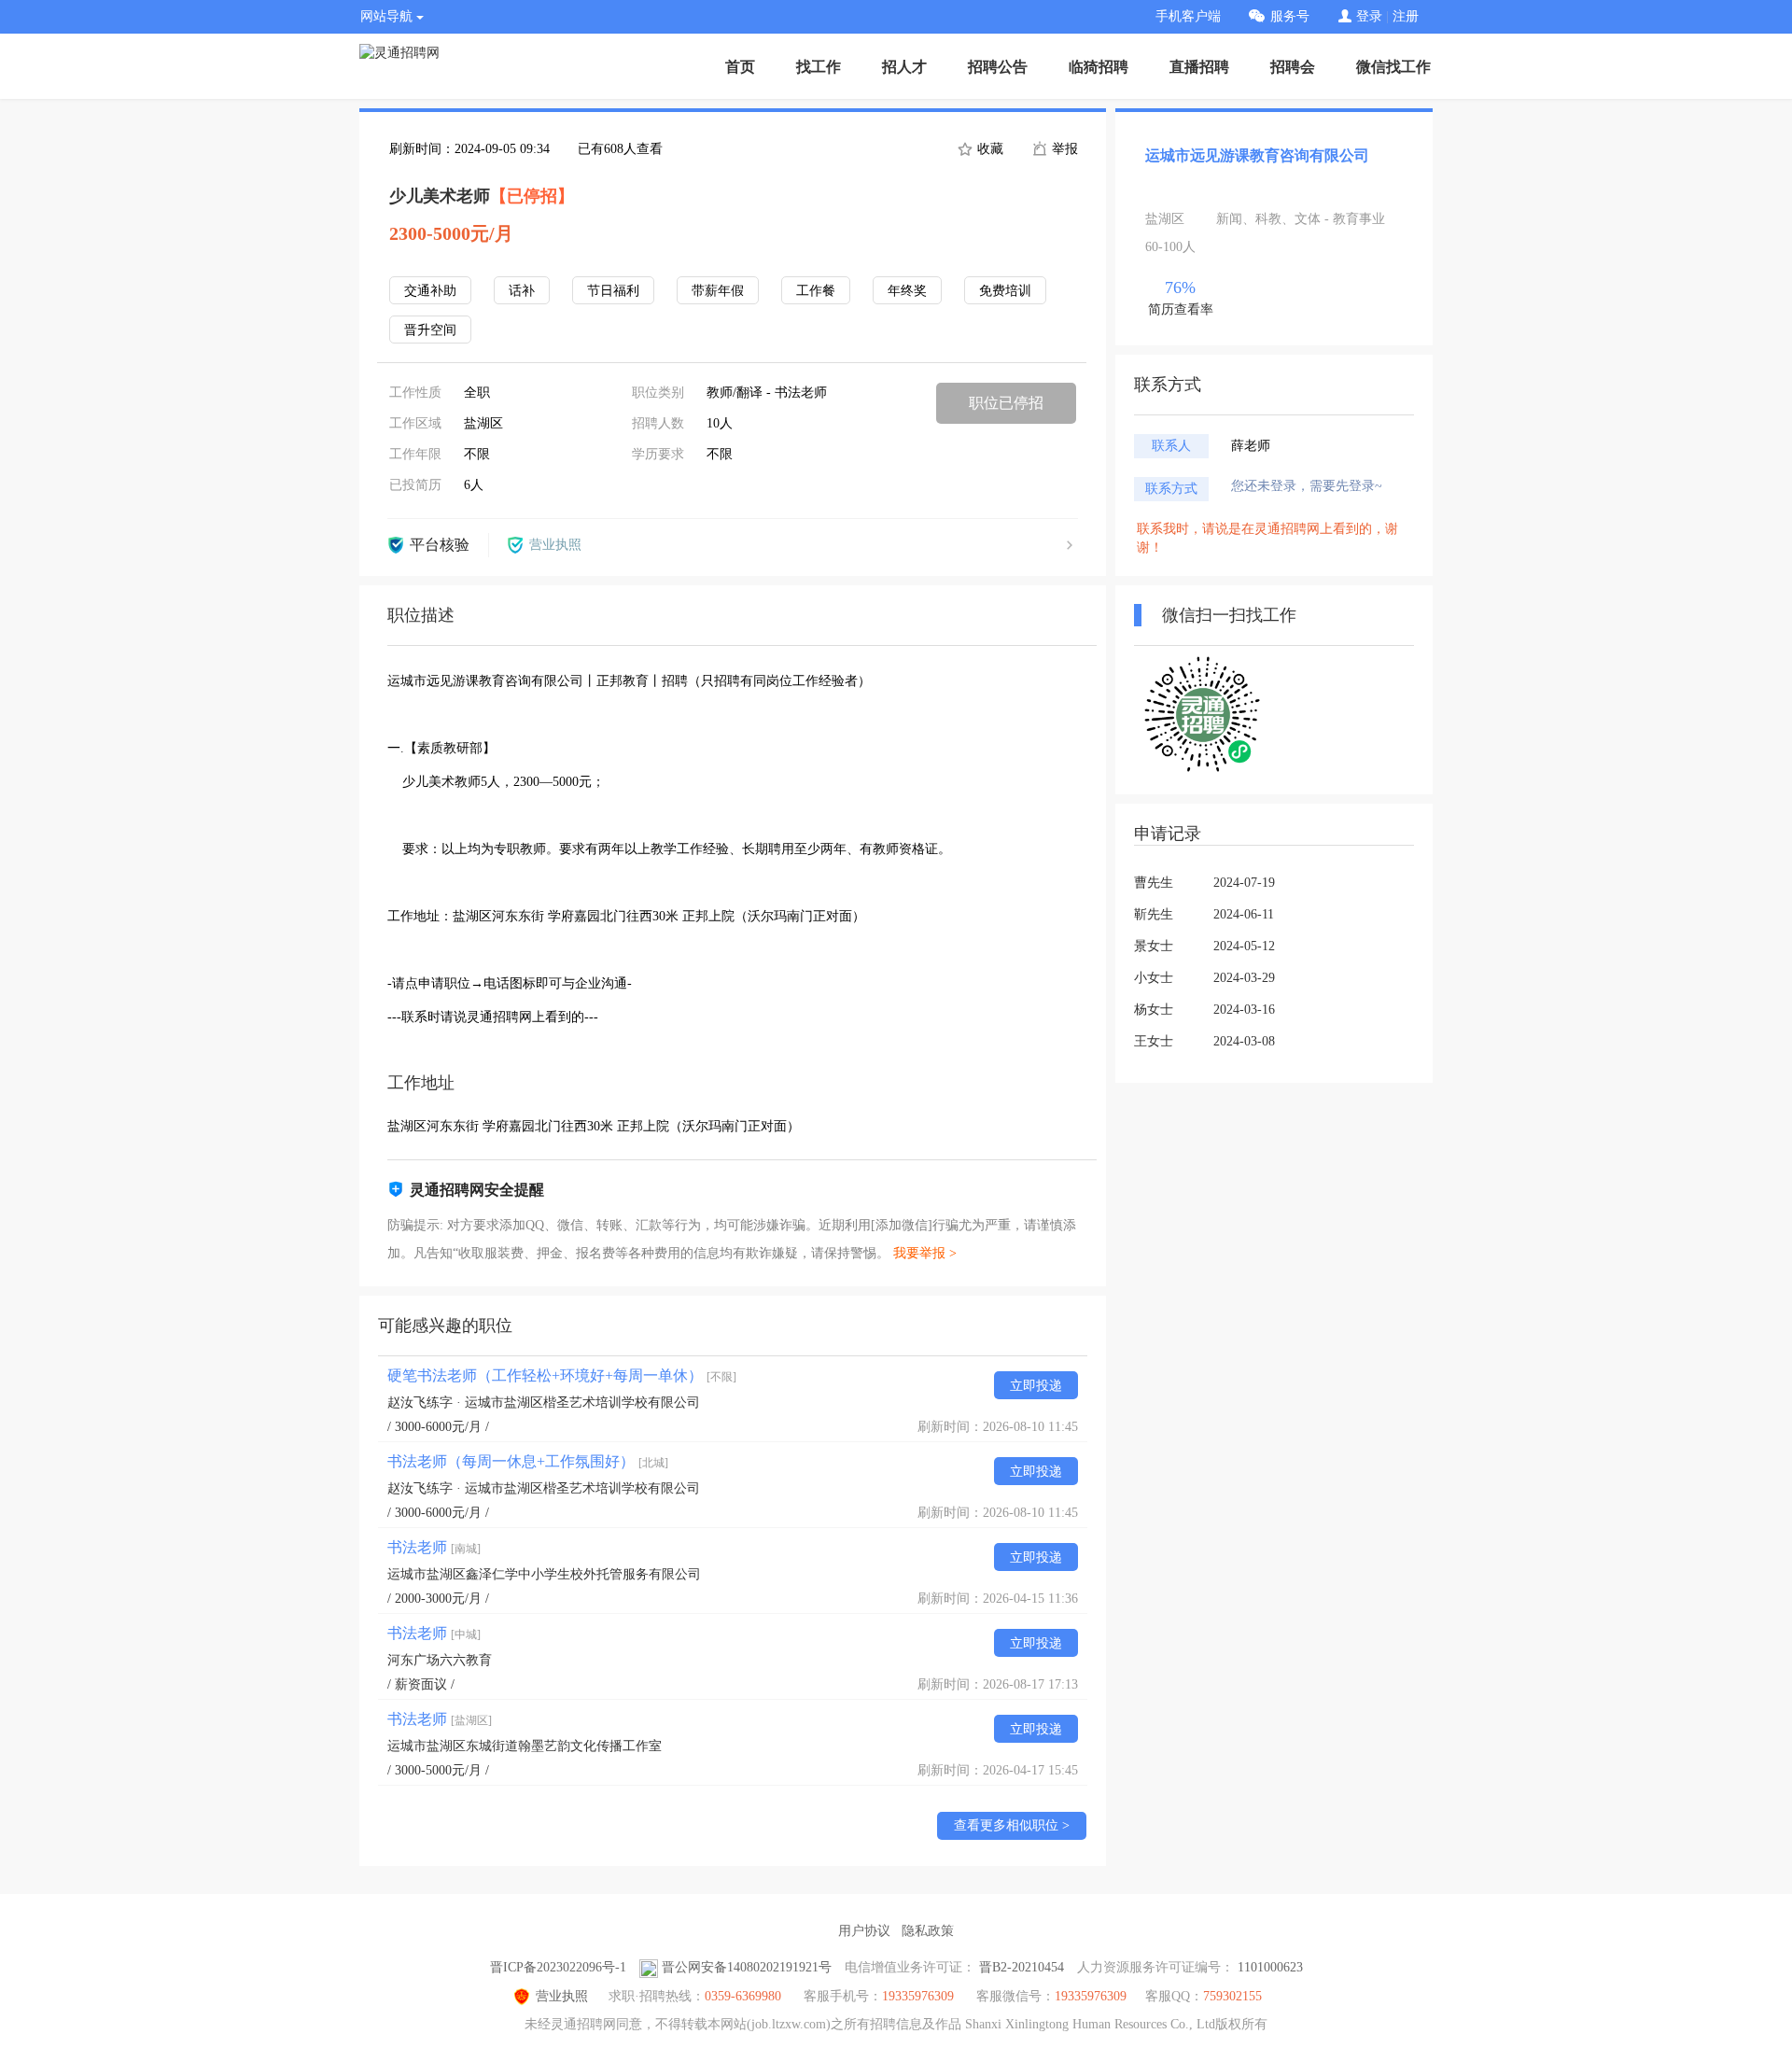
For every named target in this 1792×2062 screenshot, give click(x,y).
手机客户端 (1188, 16)
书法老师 (434, 1547)
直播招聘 (1199, 67)
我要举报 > (925, 1253)
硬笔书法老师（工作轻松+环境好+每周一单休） (562, 1375)
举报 (1063, 149)
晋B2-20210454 (1022, 1967)
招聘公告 (998, 67)
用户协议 (864, 1931)
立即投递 (1036, 1386)
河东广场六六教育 (440, 1660)
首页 (740, 67)
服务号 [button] (1290, 16)
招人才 (904, 67)
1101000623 (1270, 1967)
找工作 (819, 67)
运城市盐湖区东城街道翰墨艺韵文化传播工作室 (525, 1746)
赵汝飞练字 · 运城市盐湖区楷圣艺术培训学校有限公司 (544, 1403)
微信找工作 (1393, 67)
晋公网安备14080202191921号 (747, 1967)
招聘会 (1293, 67)
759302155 (1232, 1996)
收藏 (988, 149)
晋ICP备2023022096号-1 (558, 1967)
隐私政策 (928, 1931)
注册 (1406, 16)
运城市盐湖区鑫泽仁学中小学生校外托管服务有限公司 (544, 1574)
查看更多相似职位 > (1012, 1825)
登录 (1369, 16)
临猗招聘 (1099, 67)
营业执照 (562, 1996)
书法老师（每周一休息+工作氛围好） (528, 1461)
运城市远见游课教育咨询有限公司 (1257, 155)
